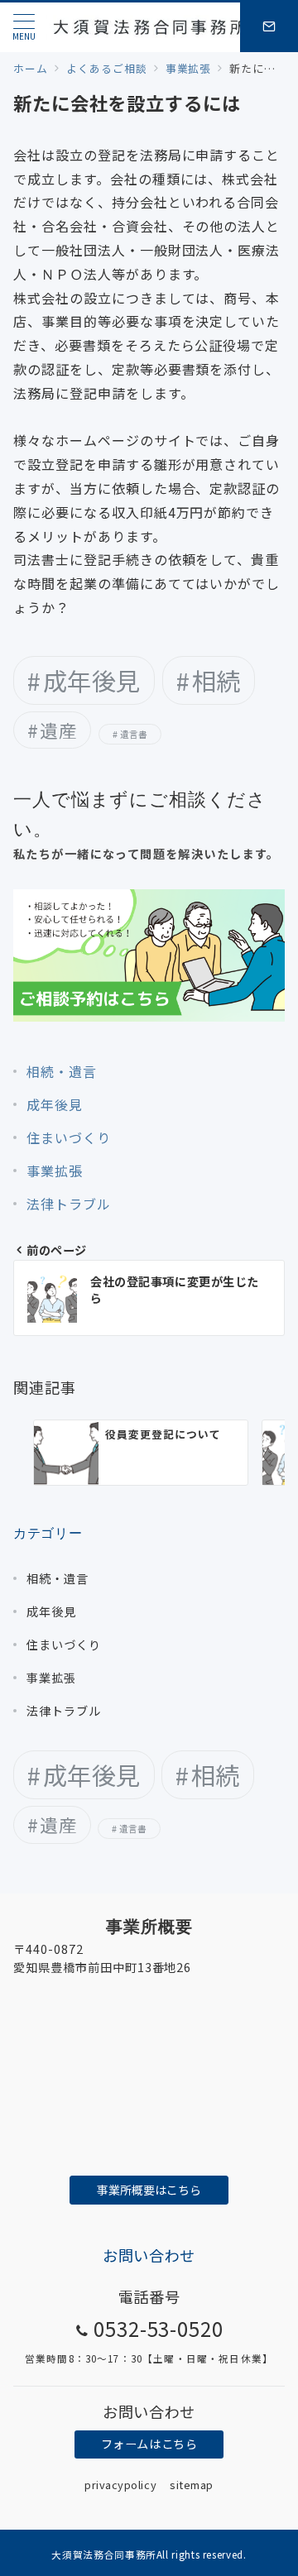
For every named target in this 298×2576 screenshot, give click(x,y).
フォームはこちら (149, 2444)
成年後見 (92, 680)
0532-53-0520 (159, 2328)
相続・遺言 (62, 1071)
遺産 (58, 730)
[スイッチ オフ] (269, 27)
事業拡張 (55, 1171)
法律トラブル (69, 1204)
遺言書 (134, 734)
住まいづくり (69, 1137)
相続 (216, 680)
